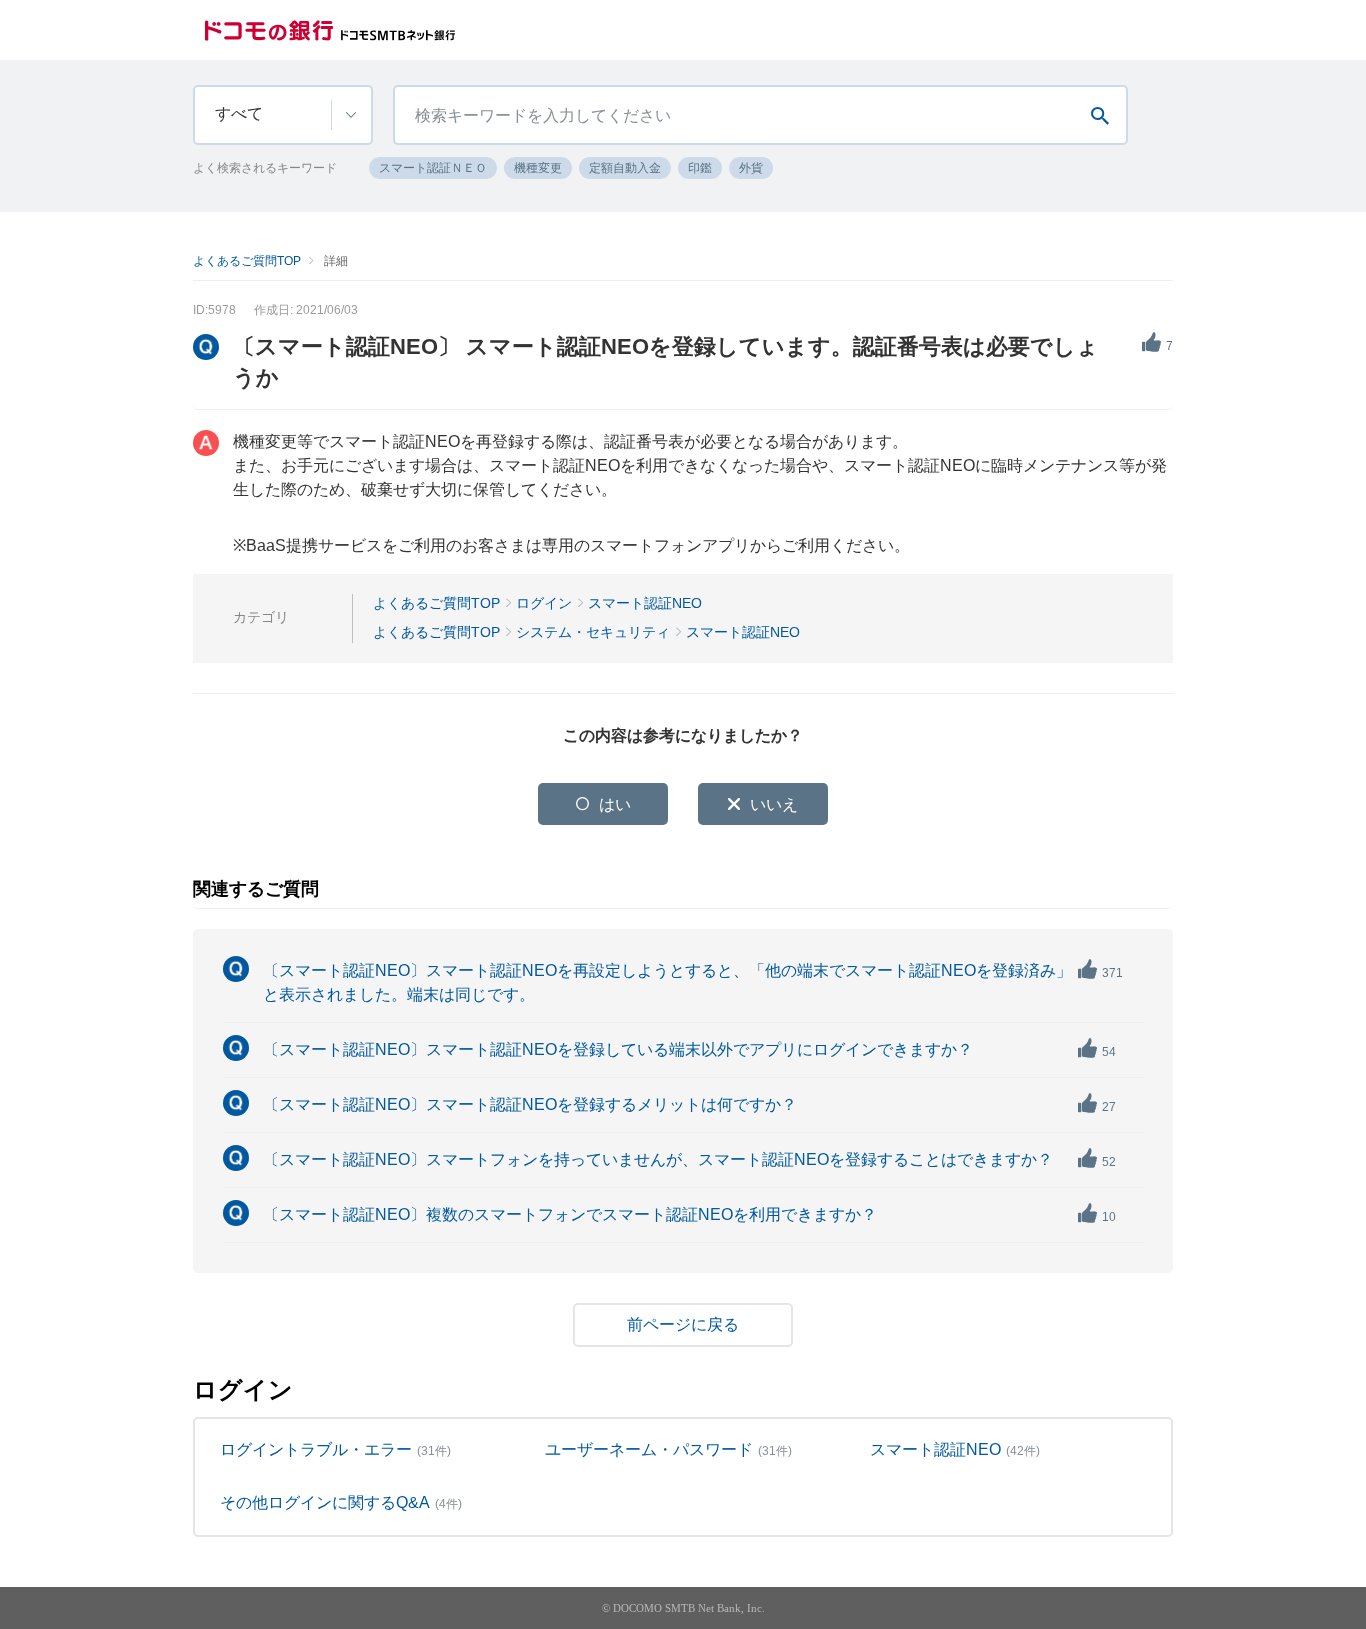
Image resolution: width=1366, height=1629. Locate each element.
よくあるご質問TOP (247, 261)
